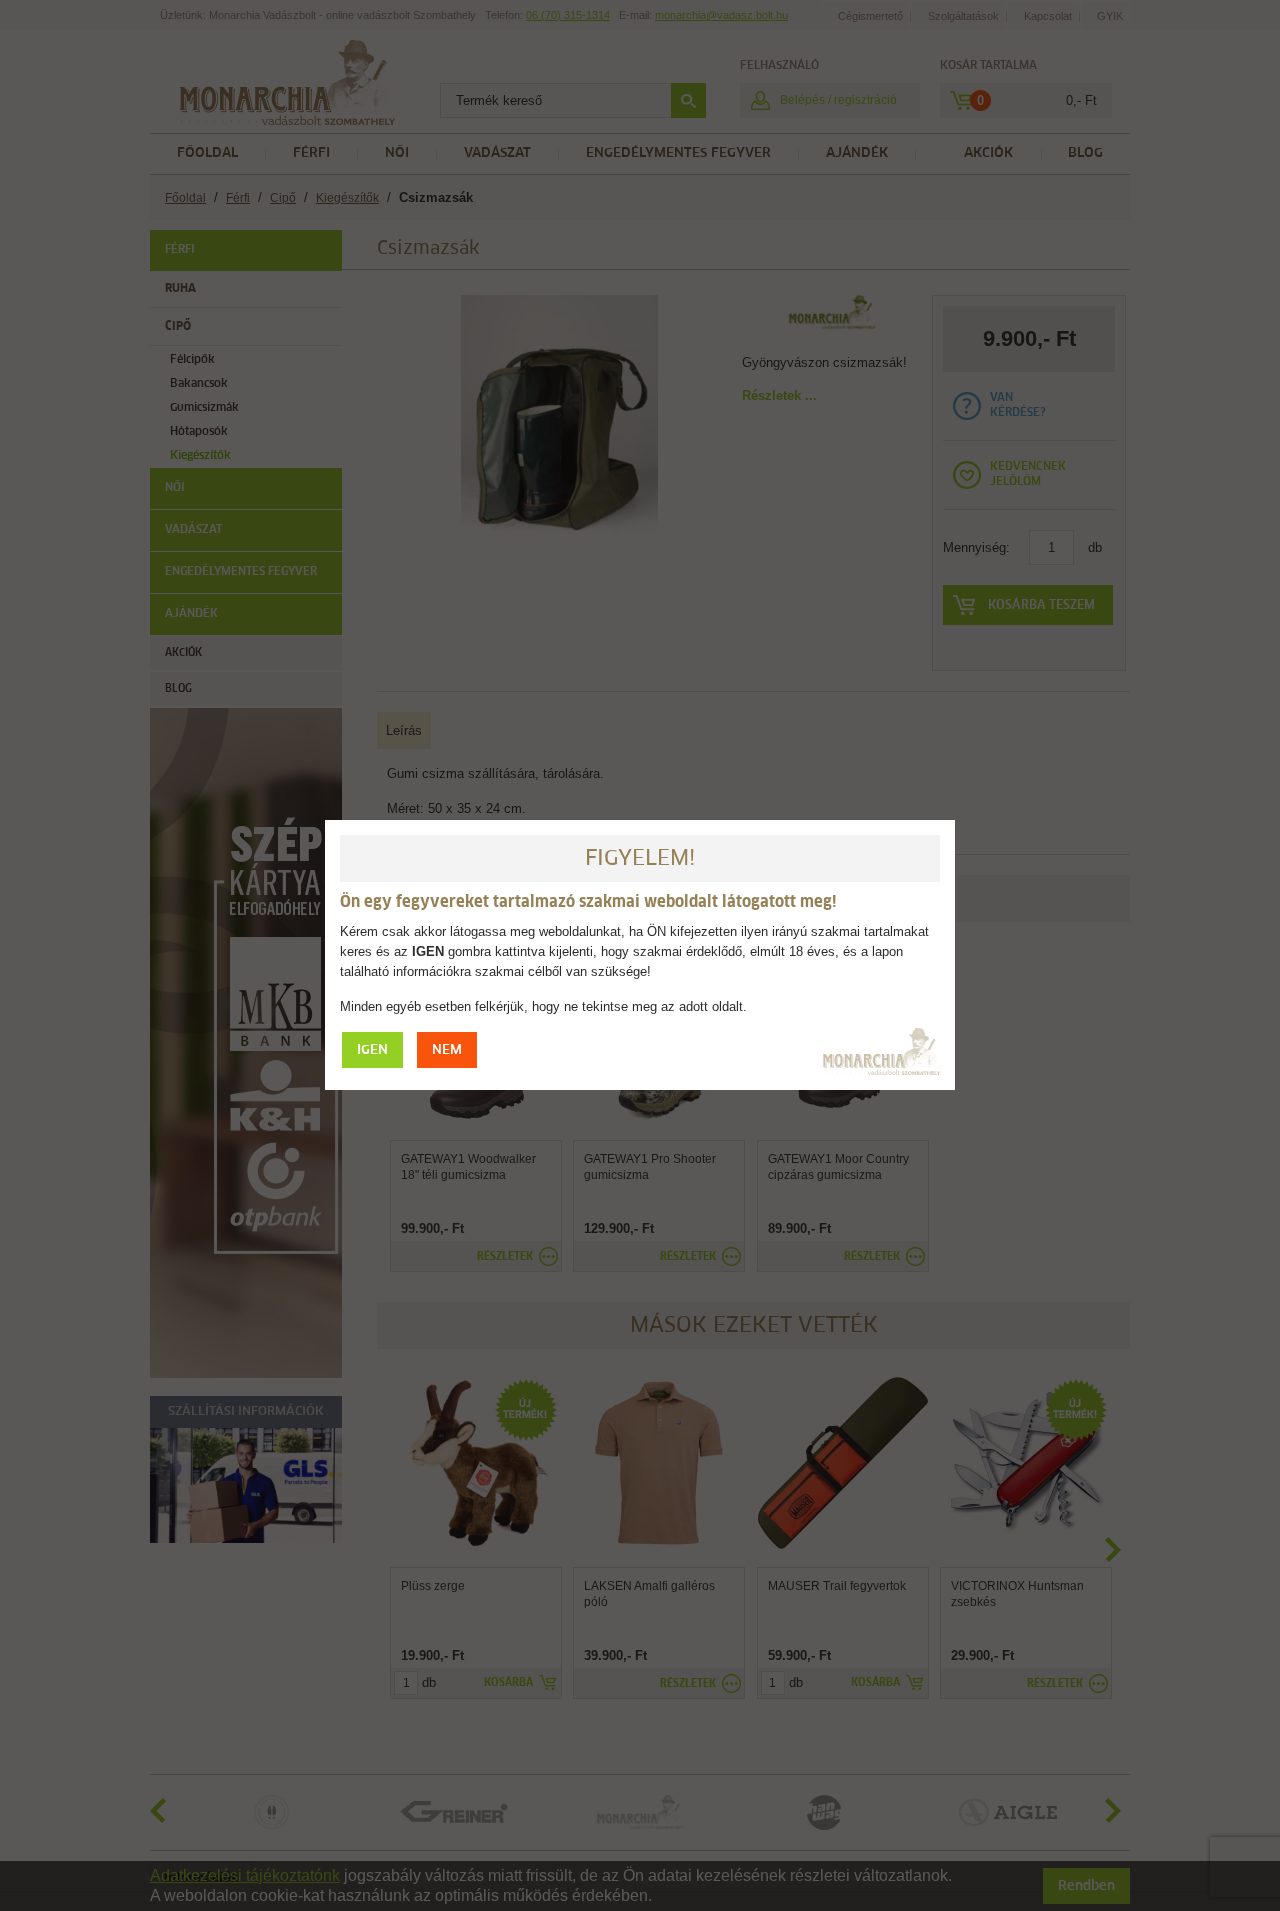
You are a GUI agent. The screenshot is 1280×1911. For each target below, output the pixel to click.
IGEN (372, 1050)
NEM (447, 1050)
